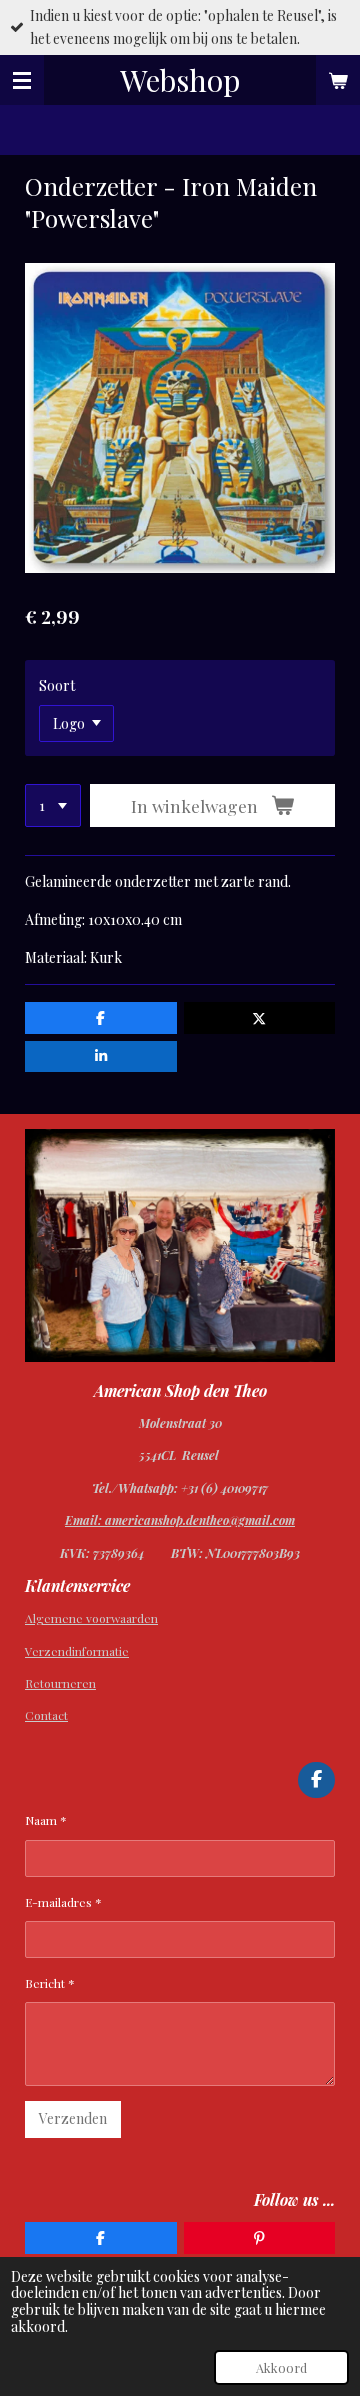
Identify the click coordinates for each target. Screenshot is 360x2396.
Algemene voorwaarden (91, 1618)
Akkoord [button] (281, 2367)
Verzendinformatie (77, 1651)
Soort (57, 685)
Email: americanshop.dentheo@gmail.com (180, 1520)
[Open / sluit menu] (22, 80)
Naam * (46, 1820)
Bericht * (50, 1983)
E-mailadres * (63, 1902)
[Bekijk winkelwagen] (338, 80)
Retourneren (60, 1683)
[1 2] (53, 806)
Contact (46, 1715)
